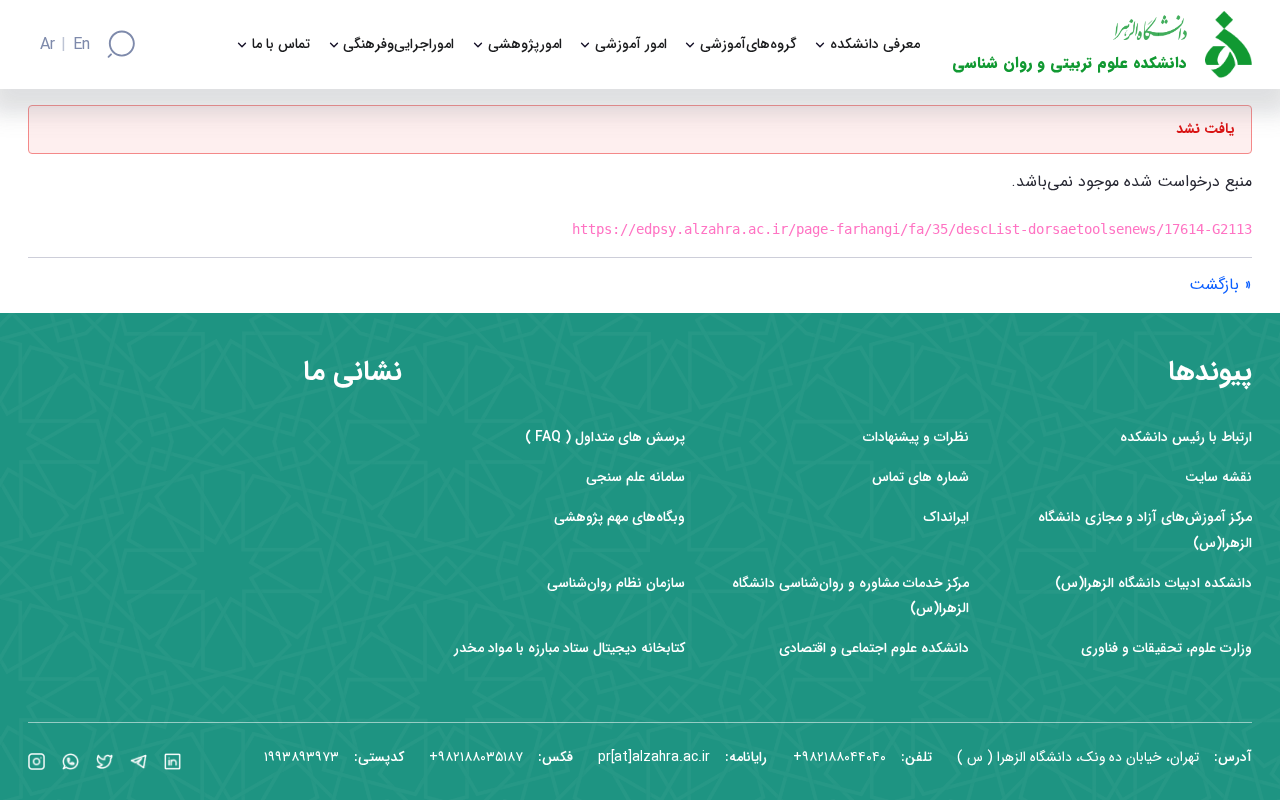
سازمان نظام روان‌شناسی (616, 583)
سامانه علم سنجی (635, 477)
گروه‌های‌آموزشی (748, 44)
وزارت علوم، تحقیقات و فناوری (1166, 648)
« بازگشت (1220, 284)
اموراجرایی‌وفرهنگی (398, 44)
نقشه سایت (1218, 477)
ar (47, 45)
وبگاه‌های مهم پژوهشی (619, 517)
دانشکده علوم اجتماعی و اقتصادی (874, 648)
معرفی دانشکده (875, 44)
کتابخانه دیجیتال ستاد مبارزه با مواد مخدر (569, 648)
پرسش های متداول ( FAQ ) (605, 437)
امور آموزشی (631, 44)
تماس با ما (281, 44)
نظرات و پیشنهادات (916, 437)
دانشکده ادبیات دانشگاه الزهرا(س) (1153, 583)
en (81, 45)
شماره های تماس (920, 477)
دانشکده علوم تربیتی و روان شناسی (1069, 63)
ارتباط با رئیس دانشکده (1186, 437)
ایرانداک (946, 517)
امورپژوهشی (525, 44)
